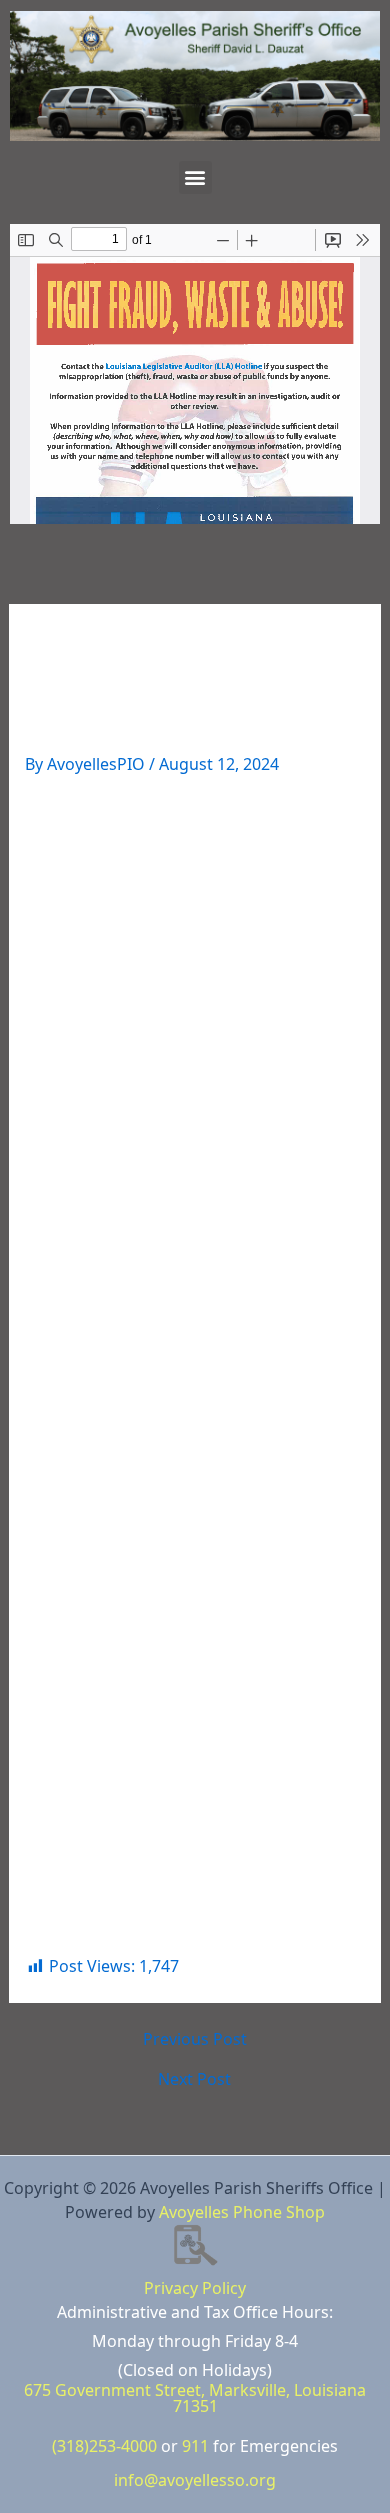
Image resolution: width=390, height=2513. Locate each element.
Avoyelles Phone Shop (242, 2212)
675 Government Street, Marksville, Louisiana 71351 (195, 2398)
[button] (195, 177)
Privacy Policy (195, 2288)
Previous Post (195, 2039)
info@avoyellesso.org (195, 2480)
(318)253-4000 (104, 2446)
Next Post (194, 2079)
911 (195, 2446)
